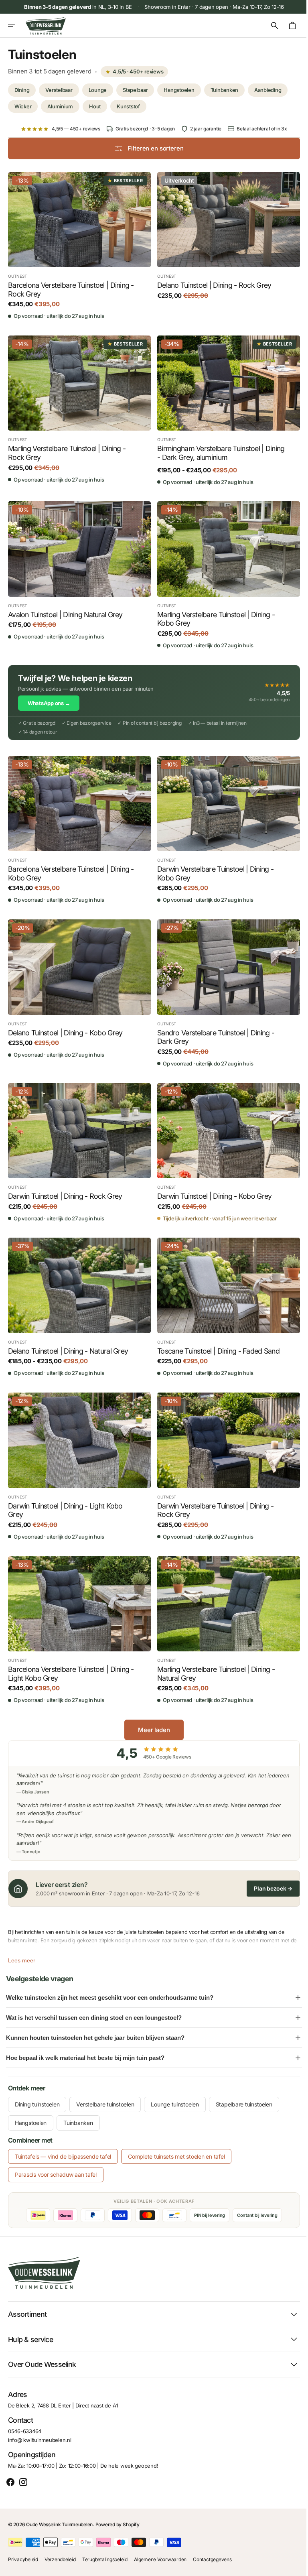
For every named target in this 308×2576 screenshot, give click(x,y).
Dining (22, 90)
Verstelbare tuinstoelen (105, 2086)
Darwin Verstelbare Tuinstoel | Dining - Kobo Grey (213, 865)
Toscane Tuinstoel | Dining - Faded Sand (216, 1337)
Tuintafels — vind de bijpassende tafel (63, 2138)
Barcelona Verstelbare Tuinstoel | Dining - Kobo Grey (71, 865)
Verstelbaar (59, 90)
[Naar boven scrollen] (292, 2566)
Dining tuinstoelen (37, 2086)
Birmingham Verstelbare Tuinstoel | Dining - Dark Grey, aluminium (208, 449)
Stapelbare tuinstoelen (244, 2086)
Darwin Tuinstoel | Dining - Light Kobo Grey (65, 1494)
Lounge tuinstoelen (175, 2086)
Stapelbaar (135, 90)
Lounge (98, 90)
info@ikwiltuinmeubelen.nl (40, 2440)
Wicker (23, 106)
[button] (17, 26)
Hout (95, 106)
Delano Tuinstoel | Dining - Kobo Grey (65, 1023)
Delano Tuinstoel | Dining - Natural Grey (68, 1337)
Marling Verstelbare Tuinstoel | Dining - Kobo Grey (213, 613)
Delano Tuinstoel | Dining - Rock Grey (211, 283)
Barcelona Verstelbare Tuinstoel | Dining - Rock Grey (71, 288)
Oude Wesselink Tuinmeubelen (59, 2524)
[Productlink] (78, 245)
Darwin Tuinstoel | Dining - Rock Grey (65, 1184)
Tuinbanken (224, 90)
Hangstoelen (179, 90)
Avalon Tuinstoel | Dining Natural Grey (65, 609)
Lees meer (22, 1942)
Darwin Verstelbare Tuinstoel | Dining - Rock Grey (213, 1494)
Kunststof (128, 106)
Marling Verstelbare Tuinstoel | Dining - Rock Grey (67, 449)
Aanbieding (268, 90)
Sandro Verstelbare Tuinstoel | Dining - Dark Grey (213, 1027)
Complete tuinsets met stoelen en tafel (176, 2138)
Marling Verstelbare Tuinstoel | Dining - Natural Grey (213, 1656)
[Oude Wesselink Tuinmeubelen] (46, 26)
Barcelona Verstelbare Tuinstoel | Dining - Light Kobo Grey (71, 1656)
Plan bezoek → (267, 1870)
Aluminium (60, 106)
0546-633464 (25, 2431)
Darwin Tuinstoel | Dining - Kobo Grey (212, 1184)
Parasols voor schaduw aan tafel (56, 2156)
